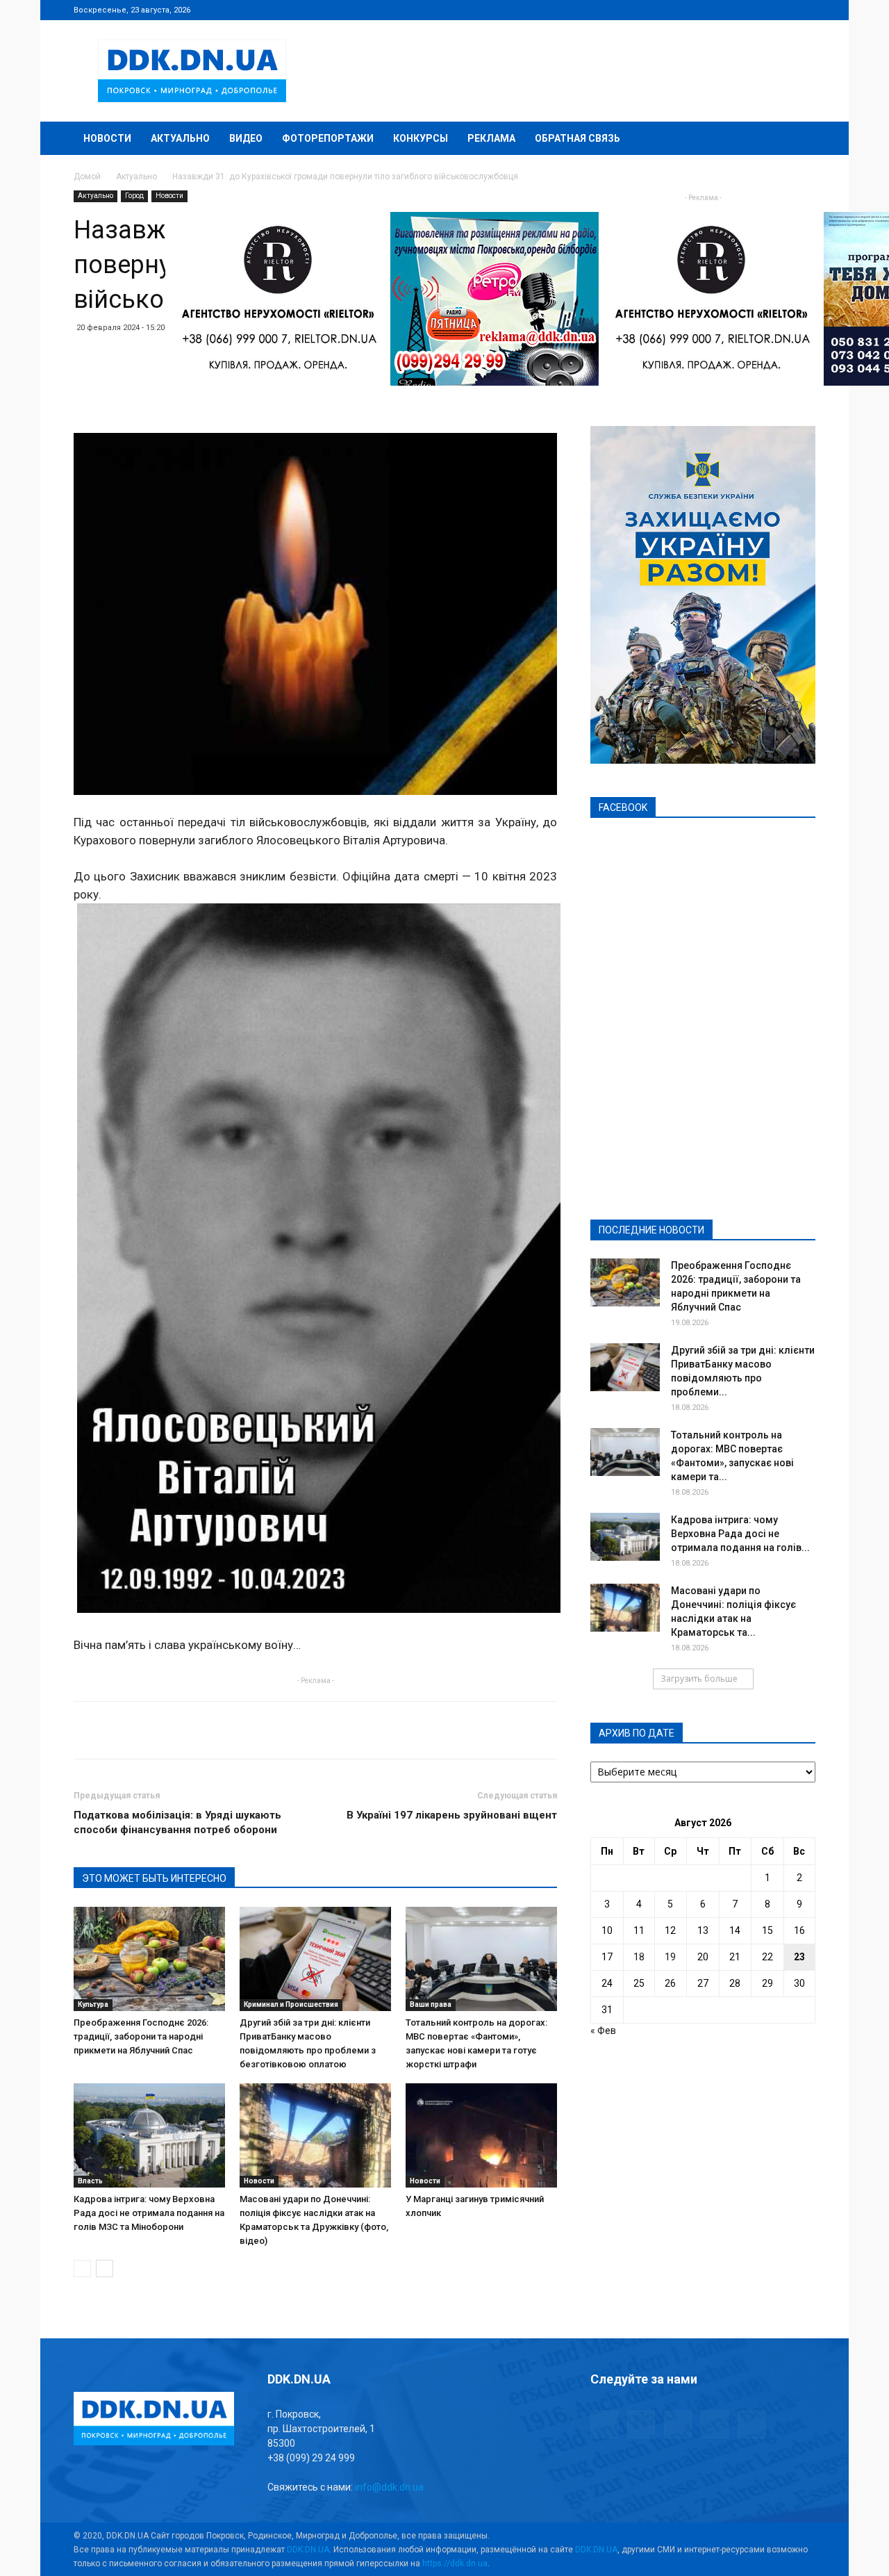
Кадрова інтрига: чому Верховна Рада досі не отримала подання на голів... (740, 1534)
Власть (90, 2181)
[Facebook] (713, 10)
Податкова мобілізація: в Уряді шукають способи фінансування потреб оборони (177, 1822)
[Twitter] (759, 10)
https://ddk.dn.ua (455, 2563)
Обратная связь (578, 138)
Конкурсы (421, 138)
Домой (87, 177)
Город (134, 196)
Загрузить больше (699, 1679)
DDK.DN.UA (308, 2550)
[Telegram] (736, 10)
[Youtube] (805, 10)
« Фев (603, 2031)
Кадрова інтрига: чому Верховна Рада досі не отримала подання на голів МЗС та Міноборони (149, 2213)
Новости (107, 138)
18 (639, 1957)
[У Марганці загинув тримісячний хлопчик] (481, 2135)
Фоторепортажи (328, 138)
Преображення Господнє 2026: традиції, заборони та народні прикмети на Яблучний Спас (141, 2036)
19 (670, 1957)
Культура (93, 2004)
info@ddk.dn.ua (389, 2487)
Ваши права (431, 2004)
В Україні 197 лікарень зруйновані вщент (452, 1815)
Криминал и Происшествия (291, 2004)
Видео (246, 138)
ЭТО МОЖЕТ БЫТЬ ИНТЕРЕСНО (154, 1878)
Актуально (180, 138)
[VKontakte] (782, 10)
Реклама (491, 138)
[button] (799, 139)
